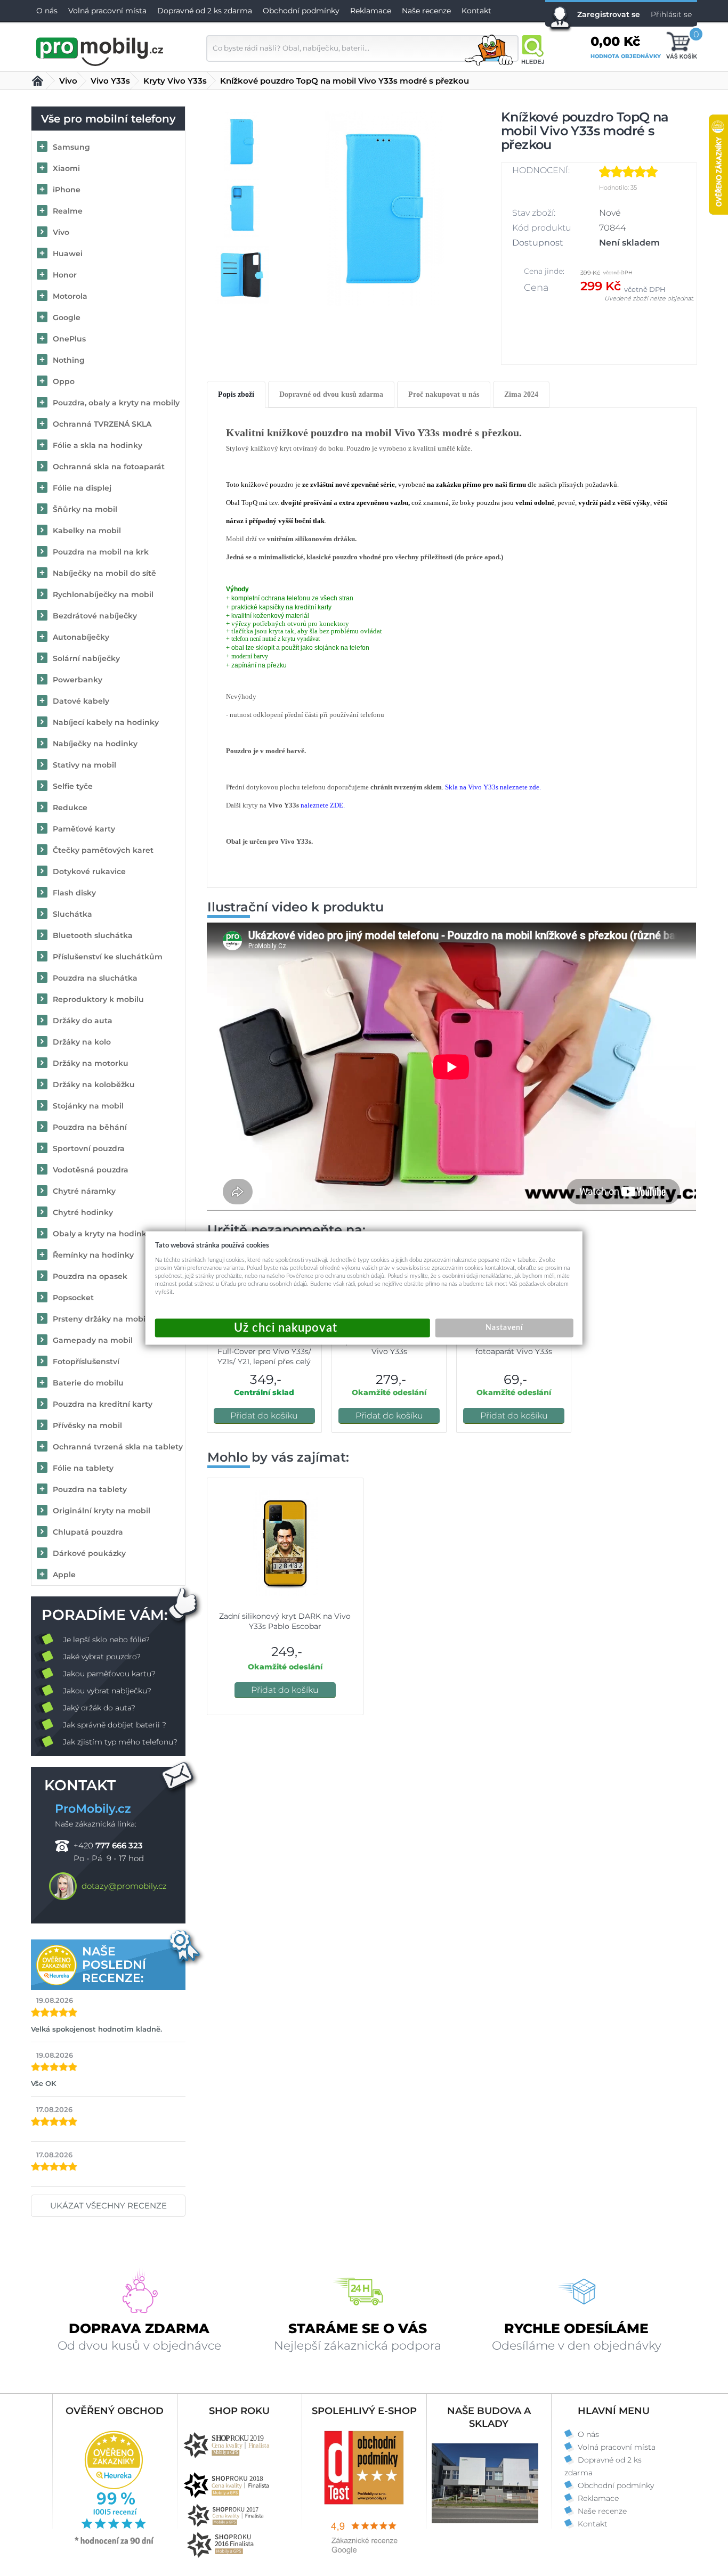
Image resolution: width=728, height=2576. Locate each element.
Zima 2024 (521, 394)
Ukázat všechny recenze (108, 2206)
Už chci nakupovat (293, 1328)
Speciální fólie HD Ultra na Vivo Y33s (389, 1346)
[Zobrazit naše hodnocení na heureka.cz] (115, 2544)
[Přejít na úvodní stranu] (100, 50)
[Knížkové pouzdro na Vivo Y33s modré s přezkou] (385, 209)
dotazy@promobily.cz (124, 1886)
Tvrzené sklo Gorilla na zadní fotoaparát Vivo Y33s (514, 1346)
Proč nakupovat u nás (444, 394)
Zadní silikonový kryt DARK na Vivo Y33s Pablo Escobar (285, 1621)
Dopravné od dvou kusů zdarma (331, 394)
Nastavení (504, 1328)
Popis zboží (236, 394)
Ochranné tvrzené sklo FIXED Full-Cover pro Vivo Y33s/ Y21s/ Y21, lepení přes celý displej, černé (264, 1356)
